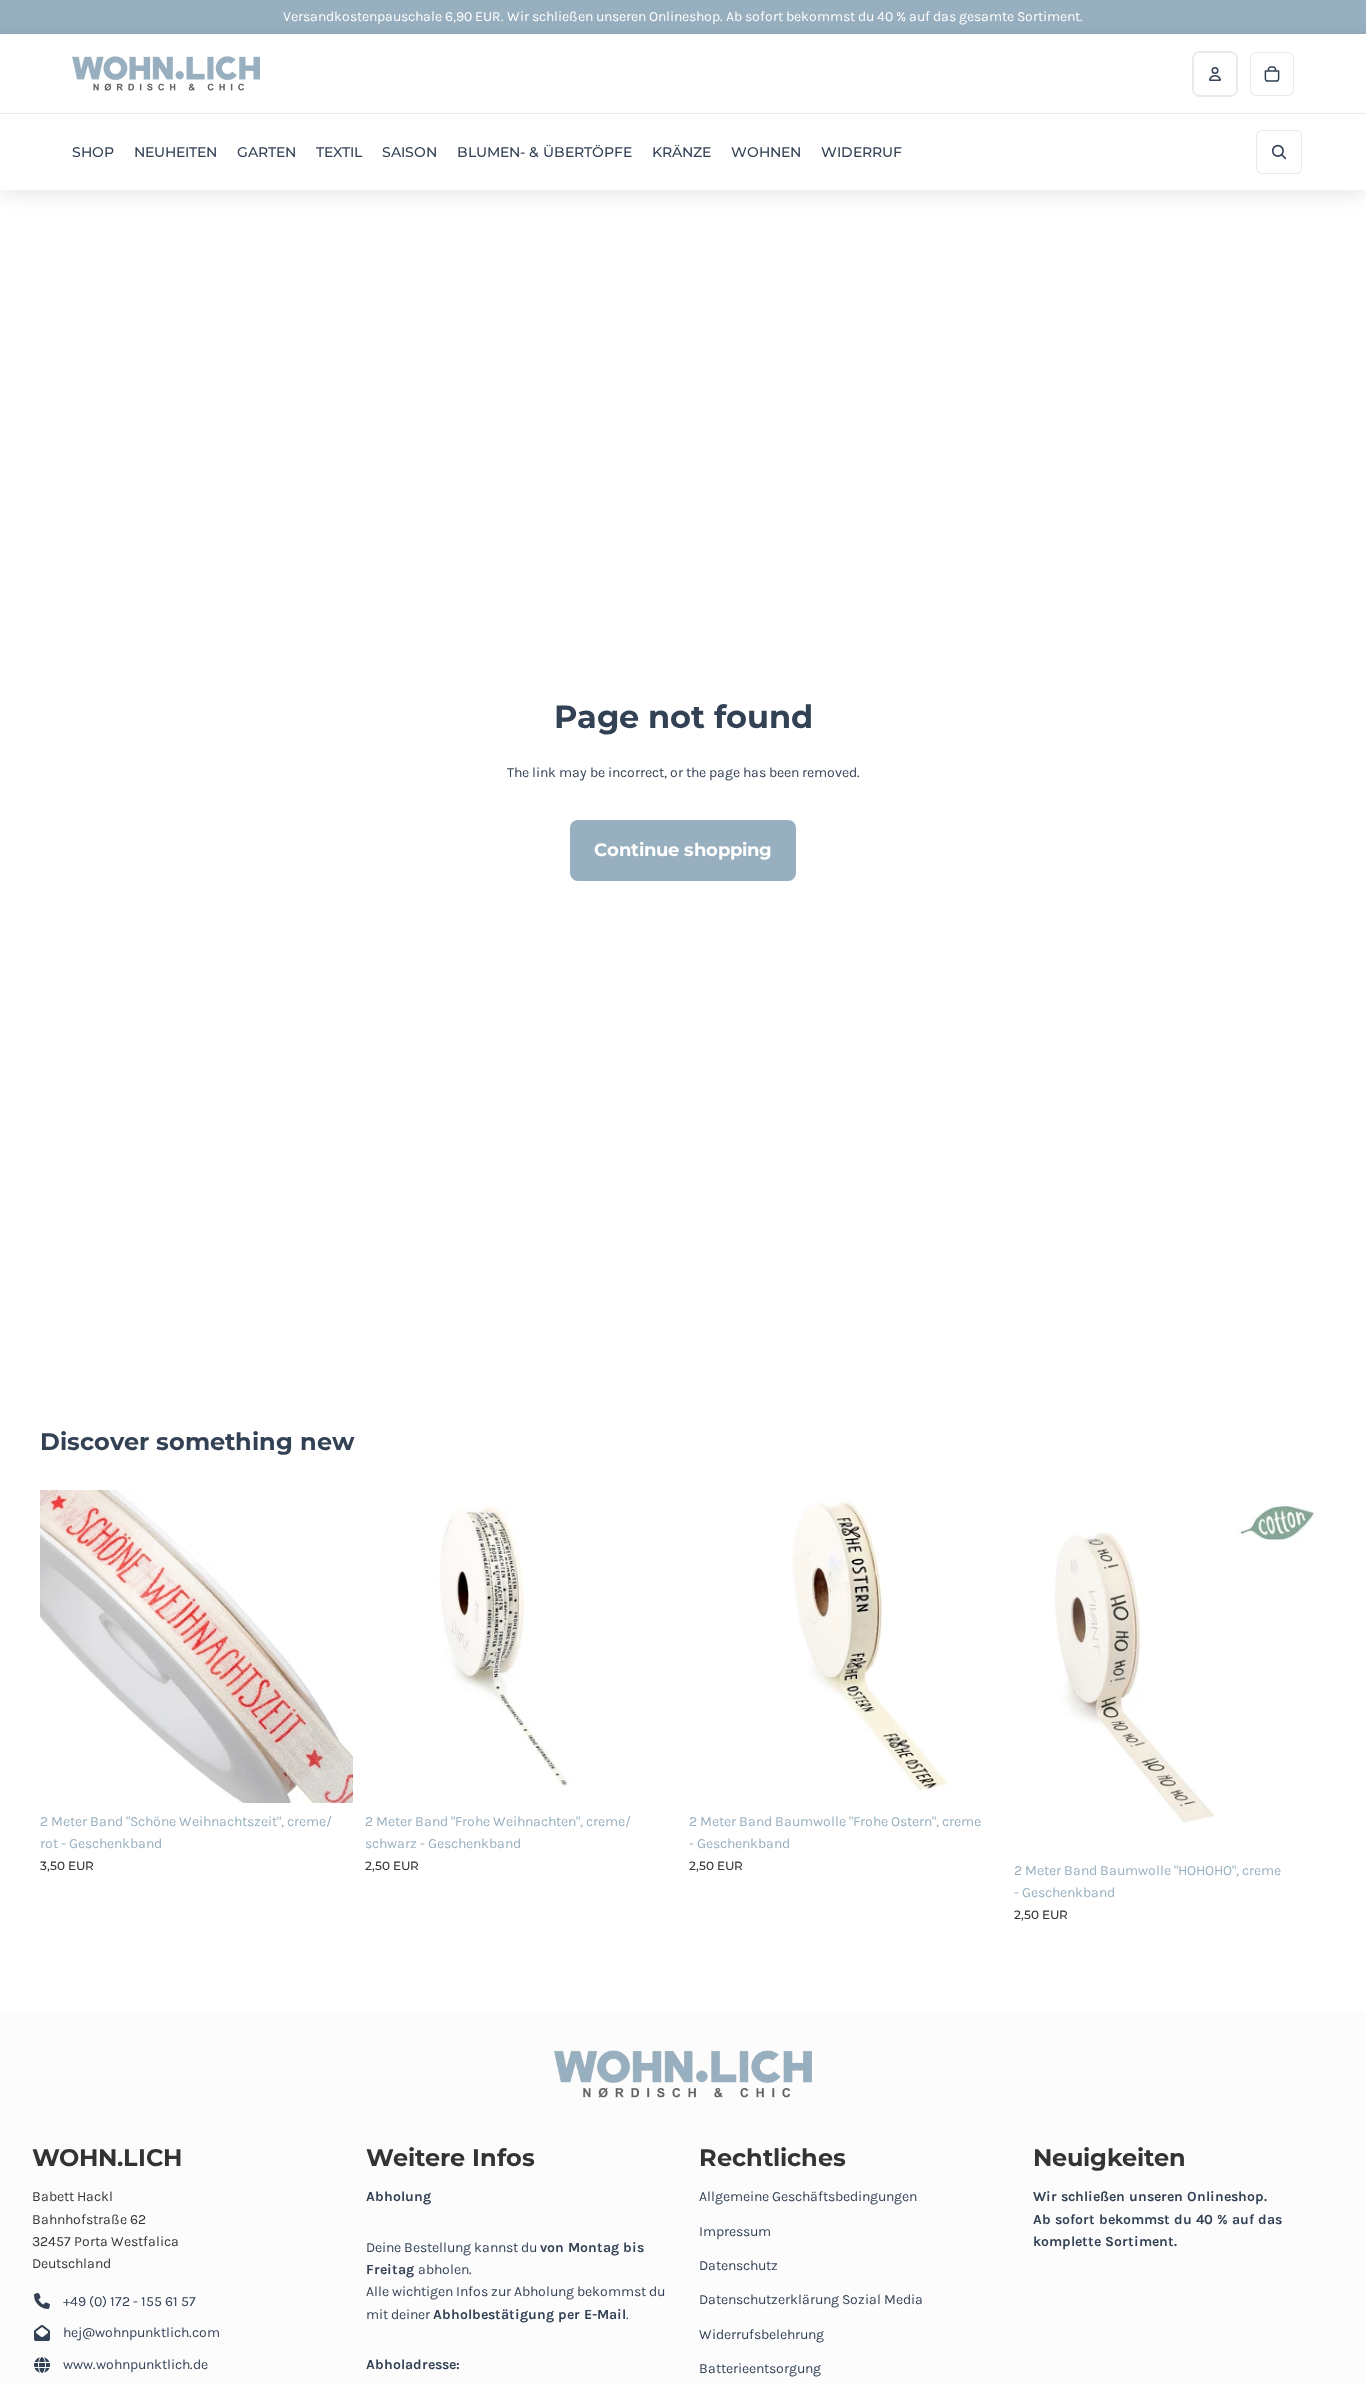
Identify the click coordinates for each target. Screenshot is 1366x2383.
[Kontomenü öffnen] (1215, 74)
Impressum (735, 2231)
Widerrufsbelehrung (761, 2334)
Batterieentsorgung (760, 2368)
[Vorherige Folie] (70, 1646)
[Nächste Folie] (323, 1646)
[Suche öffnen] (1279, 152)
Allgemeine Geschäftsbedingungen (808, 2196)
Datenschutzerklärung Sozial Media (811, 2299)
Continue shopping (683, 850)
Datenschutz (738, 2265)
